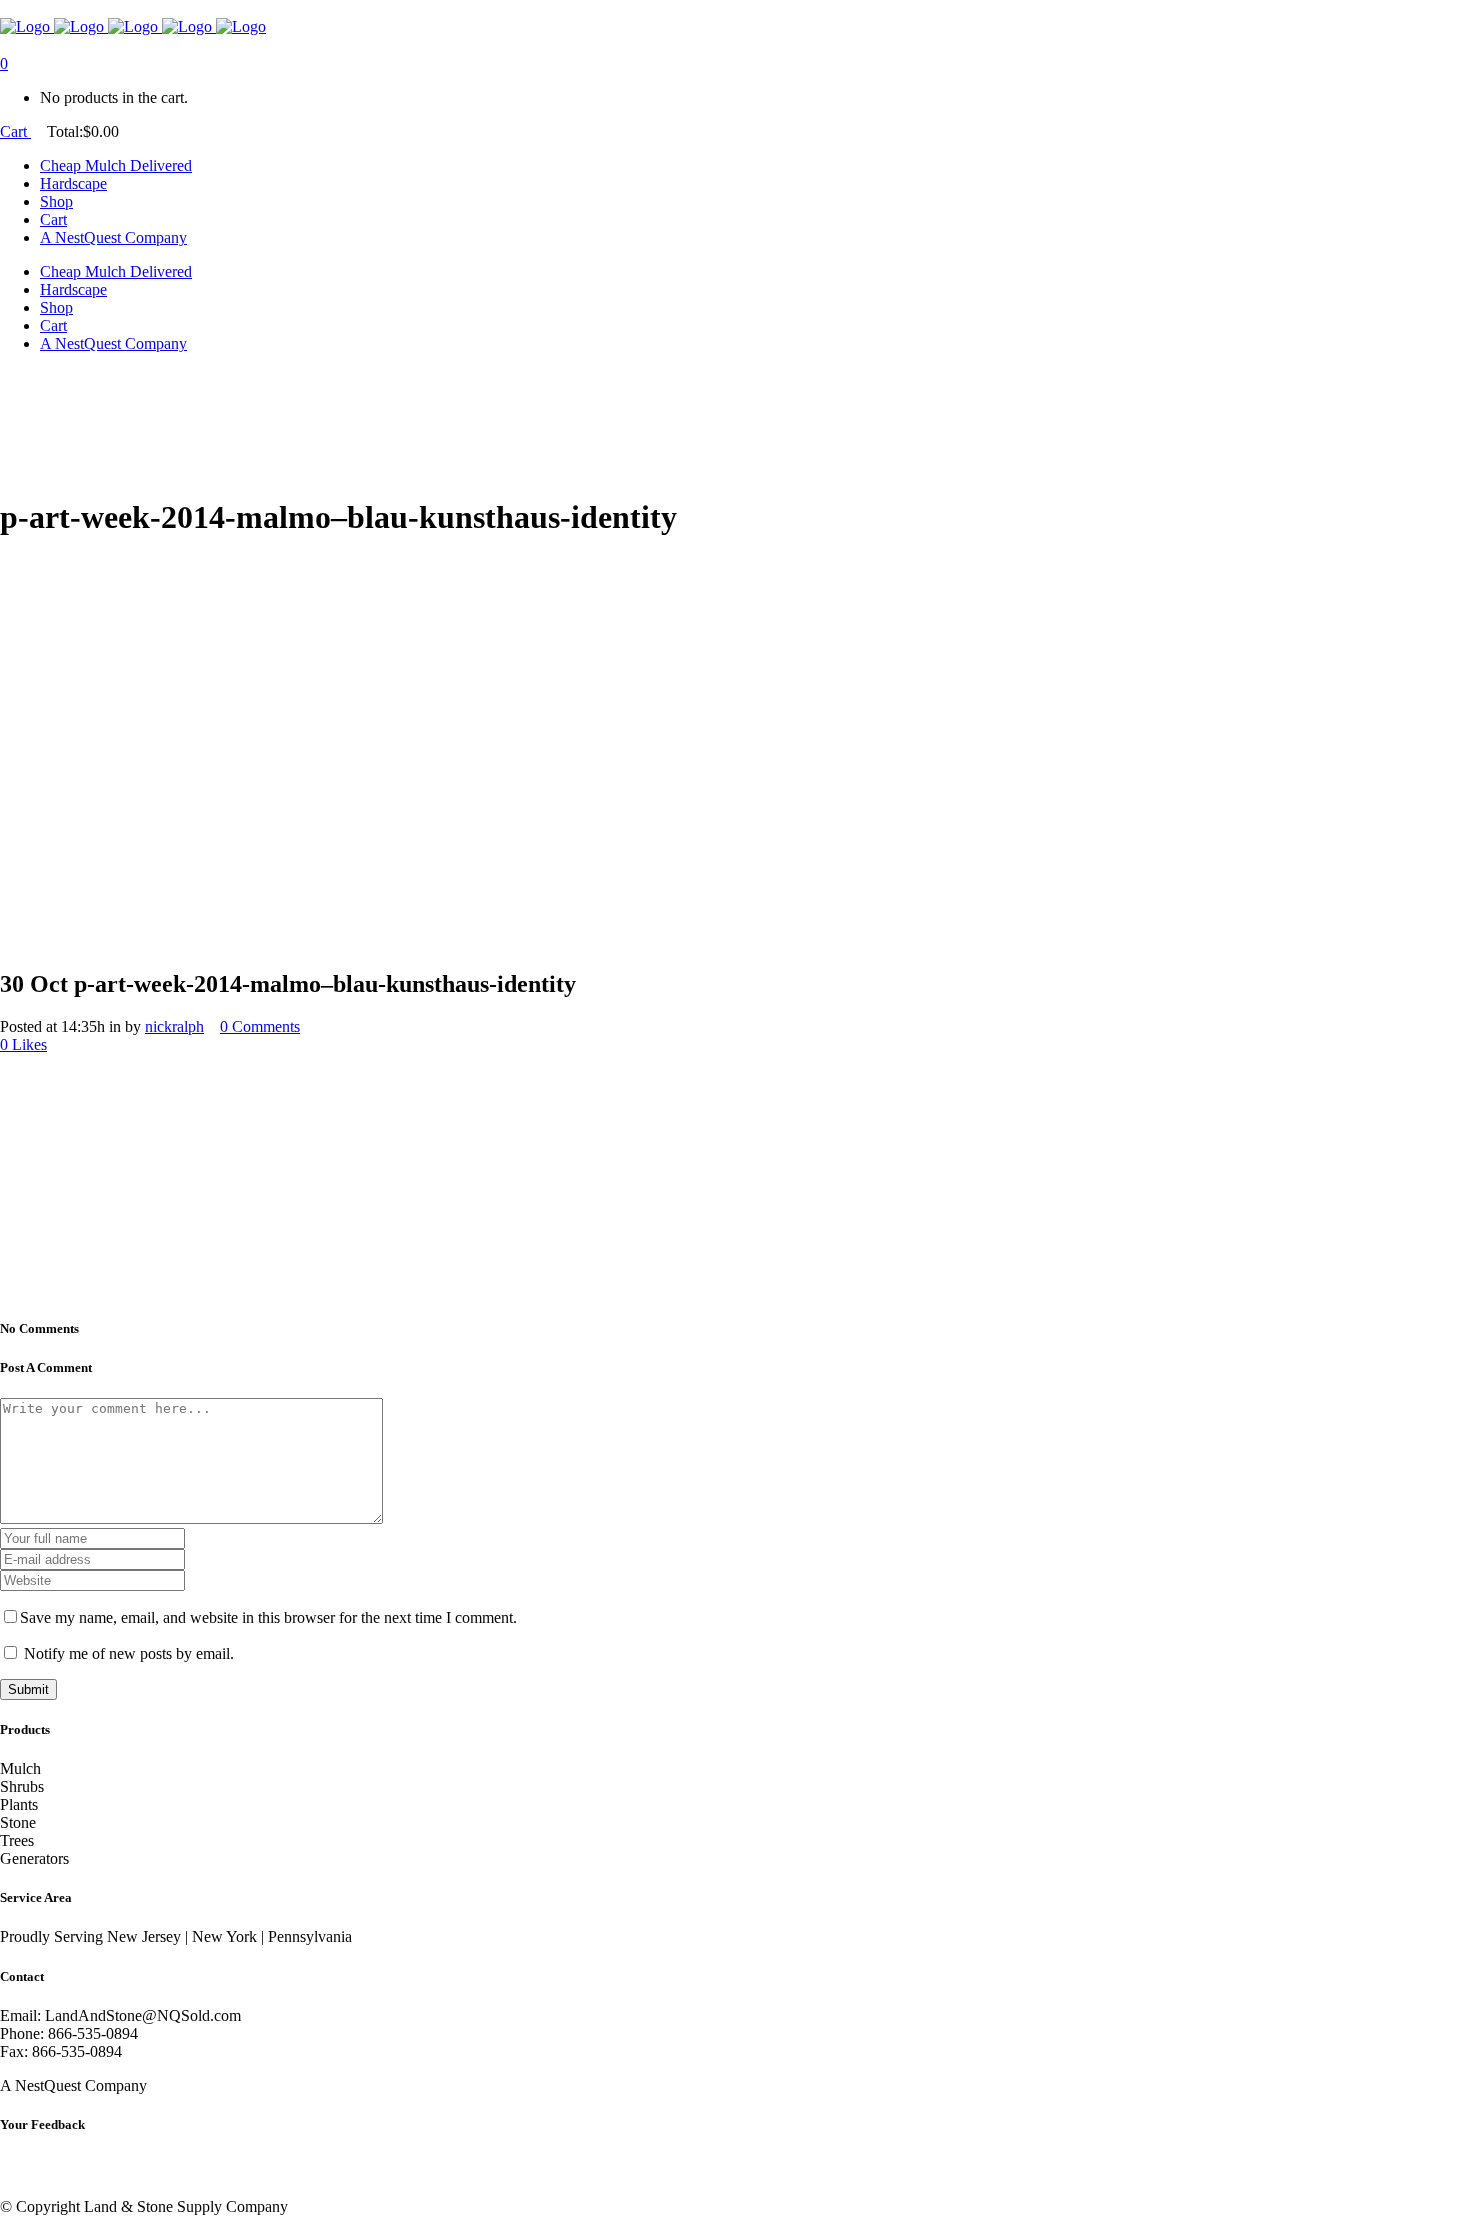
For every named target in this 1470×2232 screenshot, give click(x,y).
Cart (15, 131)
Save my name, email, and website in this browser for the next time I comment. (268, 1617)
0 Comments (260, 1026)
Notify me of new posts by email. (129, 1653)
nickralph (174, 1026)
